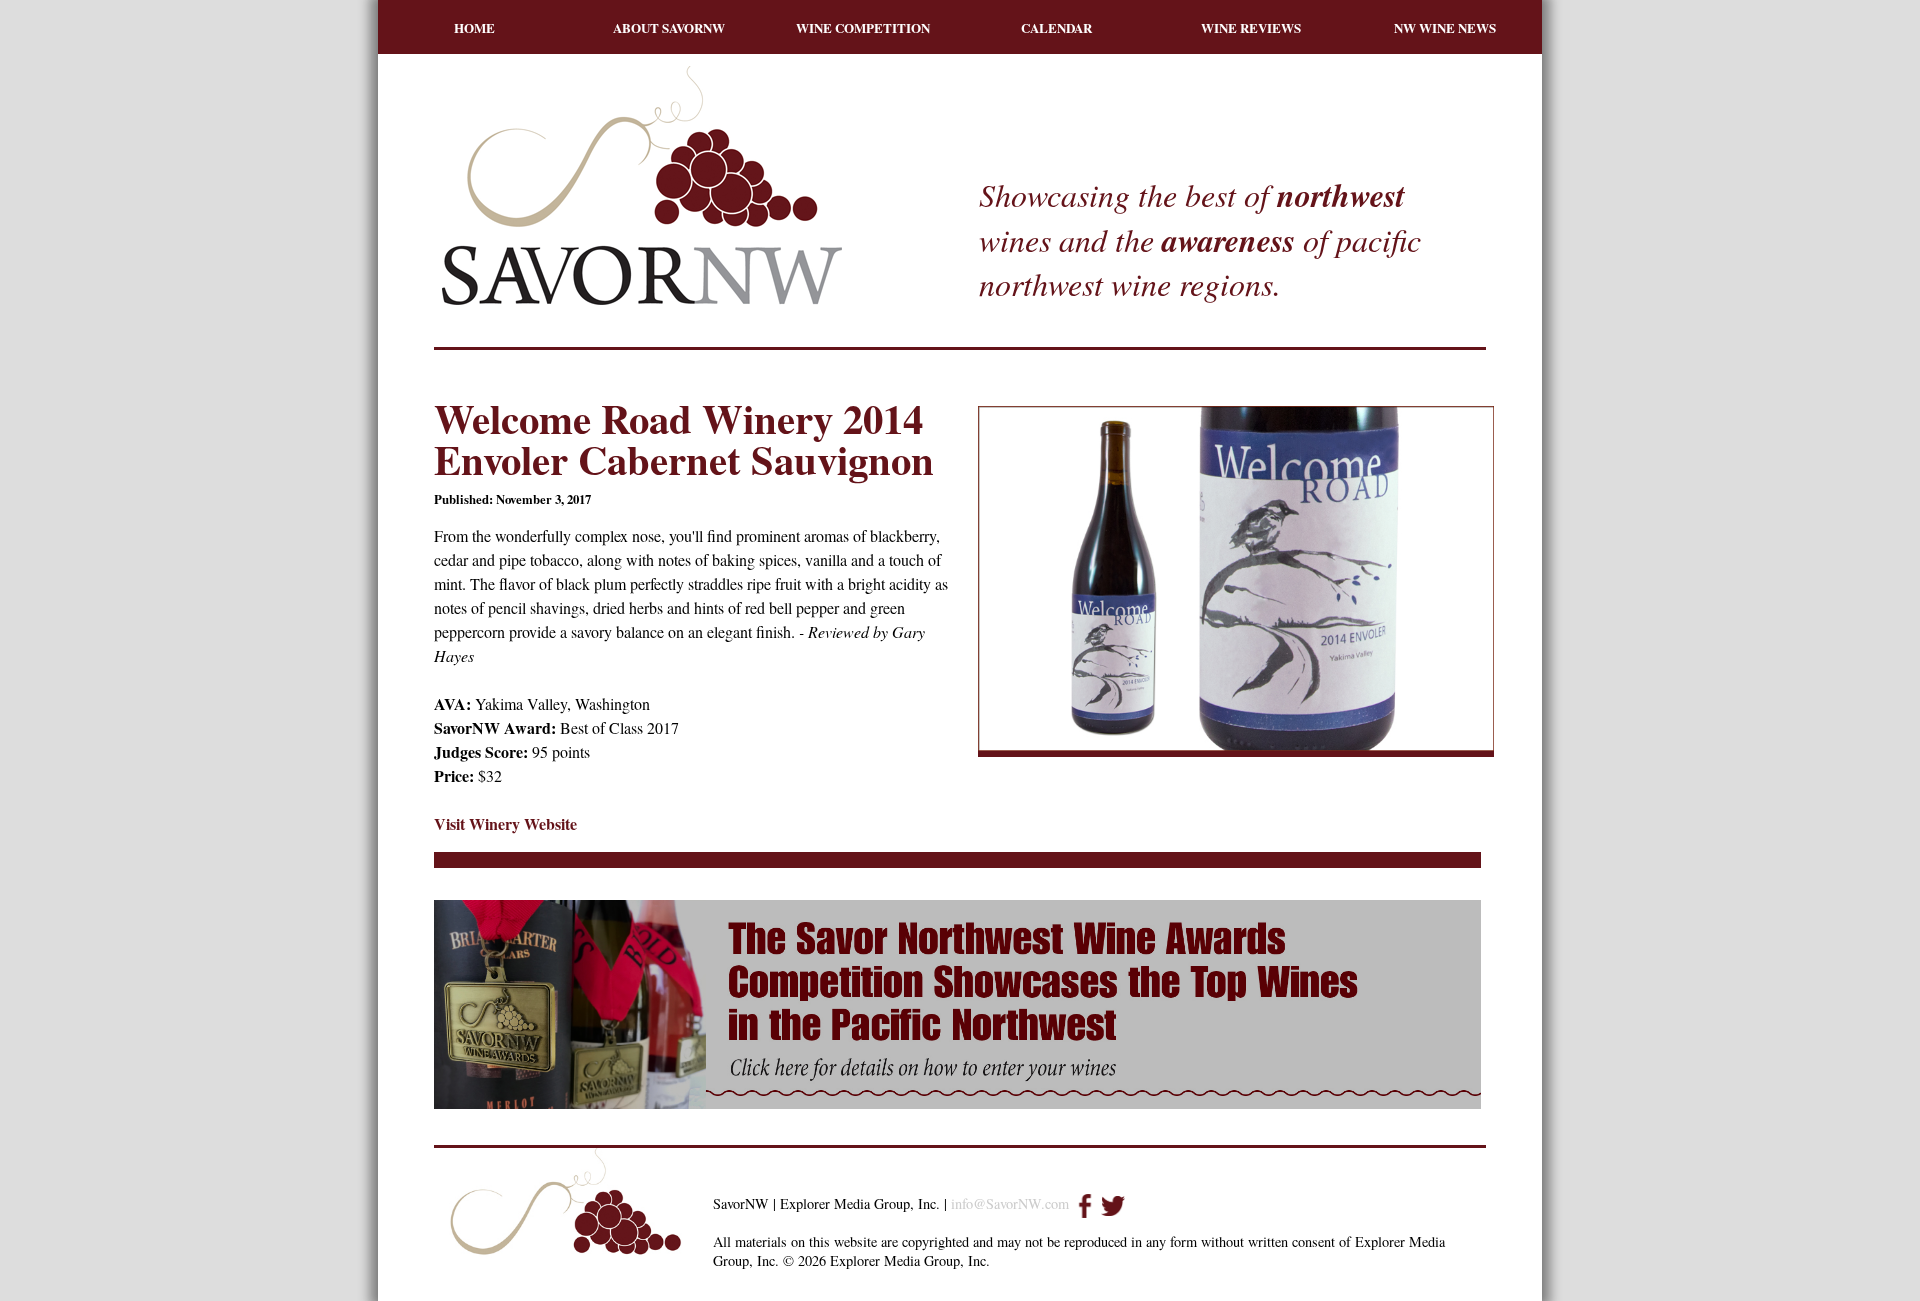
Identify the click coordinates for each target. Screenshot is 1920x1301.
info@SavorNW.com (1010, 1203)
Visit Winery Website (505, 823)
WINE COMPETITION (863, 27)
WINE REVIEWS (1251, 27)
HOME (474, 27)
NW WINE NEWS (1445, 27)
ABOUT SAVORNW (669, 27)
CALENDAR (1056, 27)
